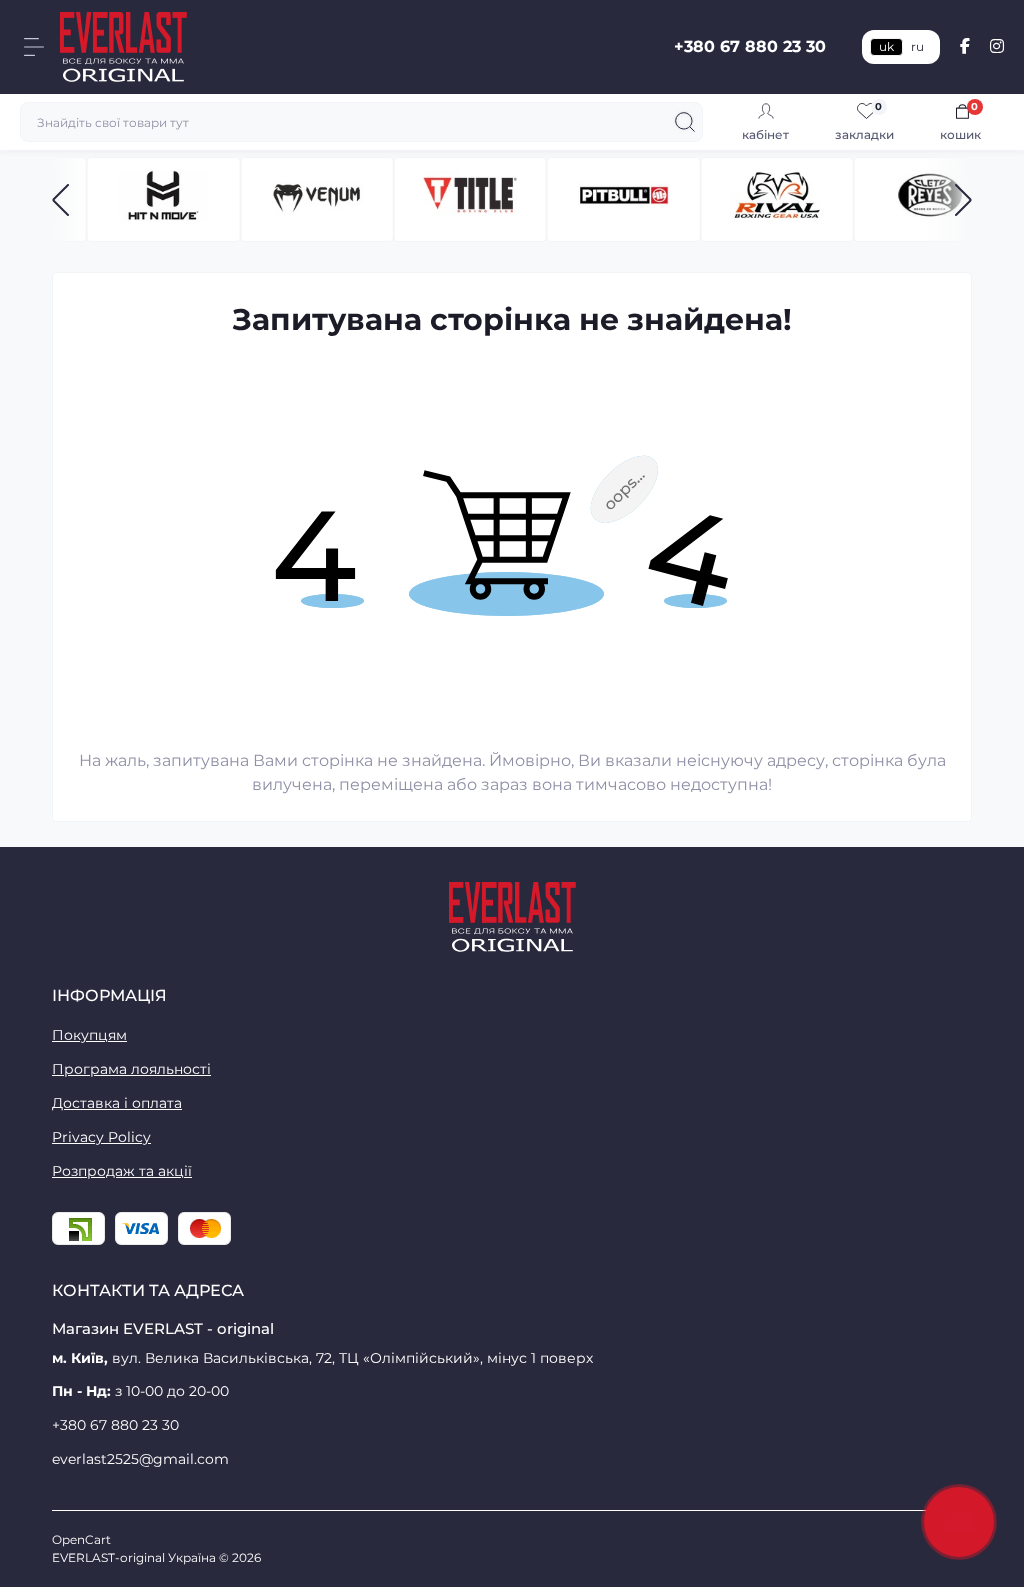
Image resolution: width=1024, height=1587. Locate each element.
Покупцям (89, 1035)
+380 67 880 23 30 (750, 46)
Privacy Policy (101, 1137)
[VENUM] (316, 199)
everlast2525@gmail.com (140, 1459)
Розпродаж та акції (122, 1171)
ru (917, 46)
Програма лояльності (131, 1069)
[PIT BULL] (623, 199)
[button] (60, 200)
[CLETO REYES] (930, 199)
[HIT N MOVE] (163, 199)
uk (886, 46)
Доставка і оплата (117, 1103)
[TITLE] (470, 199)
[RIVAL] (776, 199)
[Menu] (34, 47)
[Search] (685, 122)
